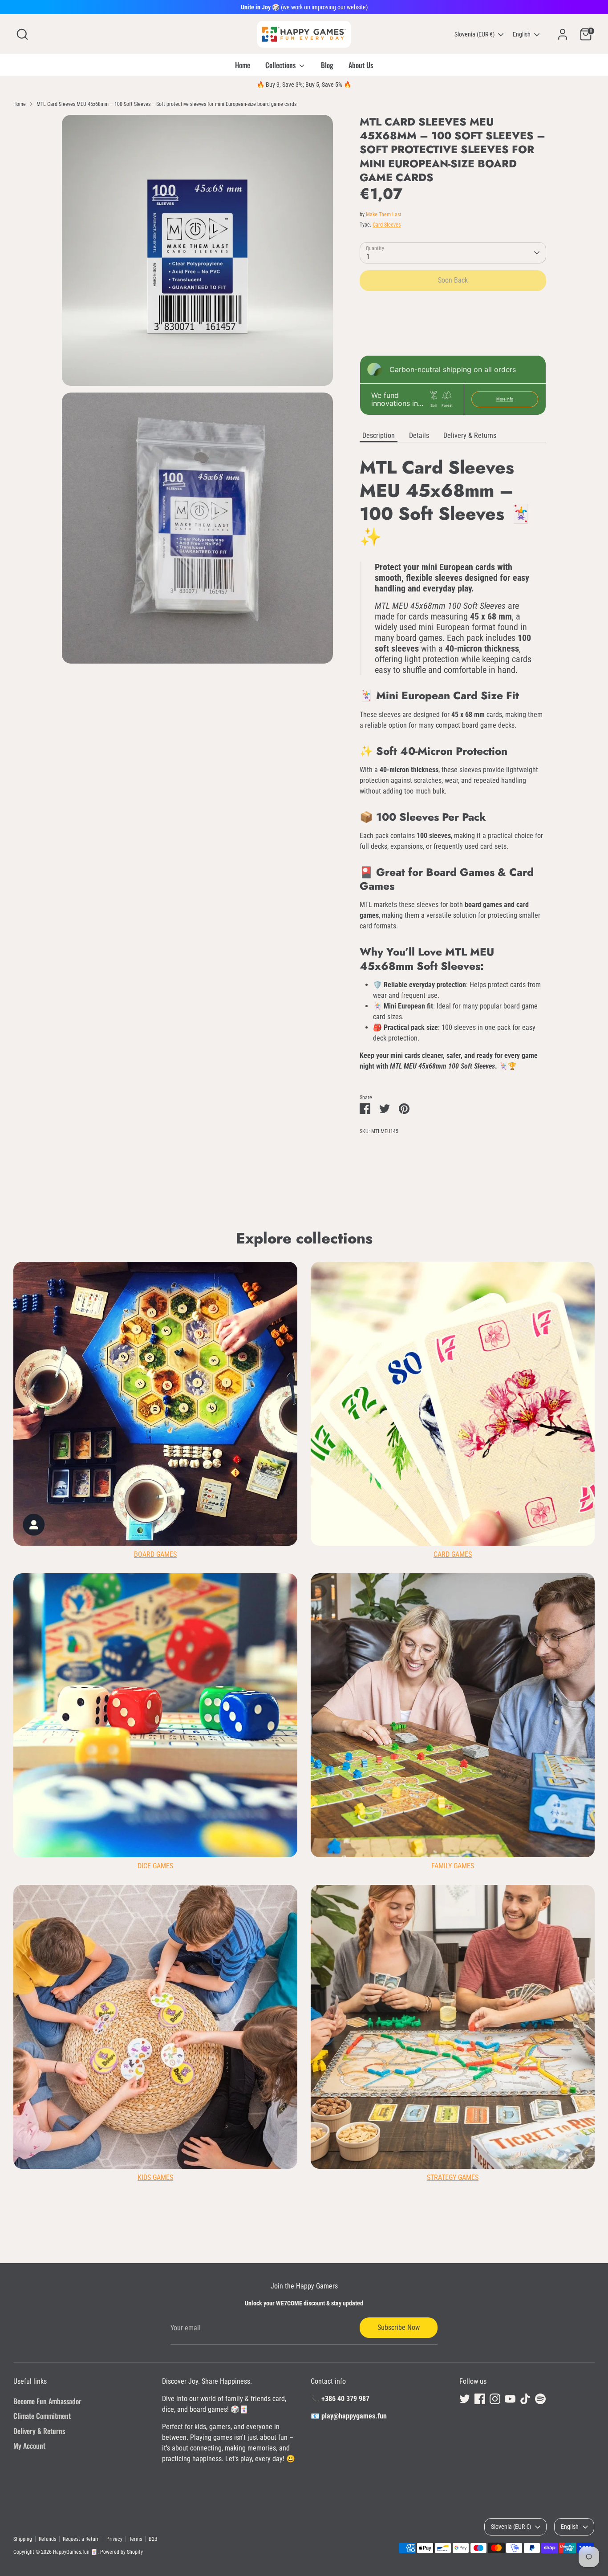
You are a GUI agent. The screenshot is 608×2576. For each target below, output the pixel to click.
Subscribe (394, 1341)
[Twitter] (353, 1370)
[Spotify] (429, 1370)
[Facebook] (368, 1370)
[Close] (470, 1181)
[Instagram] (383, 1370)
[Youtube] (398, 1370)
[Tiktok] (413, 1370)
